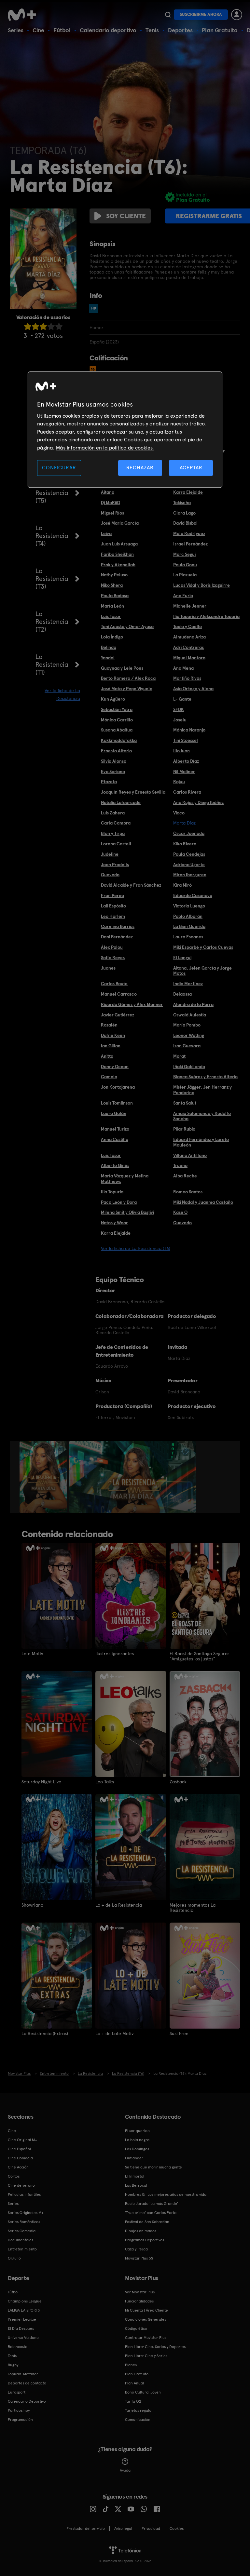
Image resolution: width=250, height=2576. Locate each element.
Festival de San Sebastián (147, 2222)
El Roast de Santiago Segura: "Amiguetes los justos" (199, 1656)
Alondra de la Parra (193, 1004)
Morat (179, 1056)
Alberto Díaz (186, 761)
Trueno (180, 1165)
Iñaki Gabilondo (189, 1067)
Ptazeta (109, 782)
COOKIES (177, 2529)
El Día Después (21, 2328)
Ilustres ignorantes (115, 1654)
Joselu (180, 720)
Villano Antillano (190, 1155)
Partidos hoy (19, 2410)
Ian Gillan (111, 1046)
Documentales (21, 2240)
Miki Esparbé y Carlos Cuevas (203, 947)
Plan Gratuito (220, 30)
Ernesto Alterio (116, 751)
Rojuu (179, 782)
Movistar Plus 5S (139, 2258)
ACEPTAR (191, 468)
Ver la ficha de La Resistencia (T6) (136, 1248)
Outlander (134, 2158)
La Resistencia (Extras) (45, 2033)
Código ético (136, 2328)
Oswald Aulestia (190, 1015)
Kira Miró (182, 885)
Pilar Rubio (184, 1129)
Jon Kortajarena (118, 1087)
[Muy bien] (59, 326)
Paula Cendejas (189, 854)
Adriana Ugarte (189, 865)
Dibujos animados (141, 2231)
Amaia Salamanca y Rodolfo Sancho (202, 1116)
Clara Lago (184, 513)
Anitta (107, 1056)
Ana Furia (183, 596)
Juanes (108, 968)
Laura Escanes (188, 937)
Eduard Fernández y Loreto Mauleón (201, 1142)
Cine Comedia (20, 2158)
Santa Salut (185, 1103)
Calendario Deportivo (27, 2401)
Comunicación (138, 2420)
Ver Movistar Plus (140, 2292)
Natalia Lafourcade (121, 802)
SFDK (179, 709)
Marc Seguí (185, 554)
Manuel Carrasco (119, 994)
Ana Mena (183, 668)
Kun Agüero (113, 699)
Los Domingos (137, 2149)
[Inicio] (24, 15)
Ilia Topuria (112, 1192)
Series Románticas (24, 2222)
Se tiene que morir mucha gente (153, 2167)
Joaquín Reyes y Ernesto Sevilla (133, 792)
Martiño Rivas (187, 678)
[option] (44, 1477)
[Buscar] (168, 15)
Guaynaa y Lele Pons (122, 668)
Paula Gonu (185, 565)
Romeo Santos (188, 1192)
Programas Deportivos (145, 2240)
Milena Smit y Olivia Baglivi (127, 1212)
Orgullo (14, 2258)
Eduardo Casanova (193, 895)
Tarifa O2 (133, 2401)
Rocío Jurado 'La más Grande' (152, 2204)
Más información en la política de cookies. (105, 448)
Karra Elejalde (188, 492)
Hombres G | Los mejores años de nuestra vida (166, 2194)
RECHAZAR (140, 468)
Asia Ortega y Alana (193, 689)
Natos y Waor (114, 1223)
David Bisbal (185, 523)
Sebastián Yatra (117, 709)
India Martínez (188, 984)
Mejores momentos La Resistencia (193, 1908)
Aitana (108, 492)
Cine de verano (21, 2185)
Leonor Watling (189, 1035)
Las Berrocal (136, 2185)
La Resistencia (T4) (52, 536)
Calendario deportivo (108, 30)
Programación (20, 2420)
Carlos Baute (114, 984)
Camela (109, 1077)
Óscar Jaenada (189, 833)
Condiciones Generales (146, 2319)
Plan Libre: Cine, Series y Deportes (155, 2347)
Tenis (152, 30)
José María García (120, 523)
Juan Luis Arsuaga (119, 544)
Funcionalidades (139, 2301)
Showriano (32, 1905)
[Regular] (43, 326)
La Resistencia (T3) (52, 579)
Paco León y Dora (119, 1202)
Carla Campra (116, 823)
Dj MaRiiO (111, 503)
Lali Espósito (113, 906)
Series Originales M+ (26, 2213)
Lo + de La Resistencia (119, 1905)
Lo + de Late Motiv (114, 2033)
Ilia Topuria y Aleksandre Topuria (206, 616)
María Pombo (187, 1025)
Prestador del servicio (86, 2529)
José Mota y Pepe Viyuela (127, 689)
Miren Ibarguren (190, 875)
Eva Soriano (113, 771)
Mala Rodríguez (189, 533)
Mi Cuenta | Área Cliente (146, 2310)
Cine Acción (18, 2167)
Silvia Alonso (114, 761)
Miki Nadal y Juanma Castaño (203, 1202)
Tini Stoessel (186, 740)
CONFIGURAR (59, 468)
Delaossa (182, 994)
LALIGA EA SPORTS (24, 2310)
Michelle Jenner (190, 606)
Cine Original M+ (22, 2140)
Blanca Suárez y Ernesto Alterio (205, 1077)
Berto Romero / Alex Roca (128, 678)
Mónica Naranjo (189, 730)
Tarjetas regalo (138, 2410)
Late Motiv (32, 1654)
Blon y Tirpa (113, 833)
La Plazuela (185, 575)
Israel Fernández (190, 544)
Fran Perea (112, 895)
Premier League (22, 2319)
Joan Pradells (115, 865)
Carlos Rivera (187, 792)
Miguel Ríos (112, 513)
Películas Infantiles (24, 2194)
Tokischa (182, 503)
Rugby (13, 2365)
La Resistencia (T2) (52, 622)
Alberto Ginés (115, 1165)
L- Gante (182, 699)
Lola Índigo (112, 637)
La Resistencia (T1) (52, 664)
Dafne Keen (113, 1035)
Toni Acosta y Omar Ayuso (127, 626)
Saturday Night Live (41, 1782)
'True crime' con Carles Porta (151, 2213)
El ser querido (137, 2131)
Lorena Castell (116, 844)
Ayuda (125, 2470)
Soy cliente (126, 216)
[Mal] (35, 326)
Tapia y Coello (187, 626)
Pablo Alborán (188, 916)
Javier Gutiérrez (118, 1015)
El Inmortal (135, 2176)
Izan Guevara (187, 1046)
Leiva (106, 533)
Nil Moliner (184, 771)
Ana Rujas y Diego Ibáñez (198, 802)
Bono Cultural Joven (143, 2392)
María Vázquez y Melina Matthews (125, 1179)
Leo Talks (105, 1782)
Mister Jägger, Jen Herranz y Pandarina (202, 1090)
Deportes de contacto (27, 2383)
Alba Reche (185, 1176)
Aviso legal (123, 2529)
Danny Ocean (115, 1067)
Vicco (179, 813)
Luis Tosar (111, 616)
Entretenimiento (22, 2249)
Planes (131, 2365)
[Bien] (51, 326)
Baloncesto (18, 2347)
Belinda (109, 647)
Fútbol (62, 30)
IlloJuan (181, 751)
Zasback (178, 1782)
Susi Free (179, 2033)
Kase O (180, 1212)
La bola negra (137, 2140)
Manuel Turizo (115, 1129)
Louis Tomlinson (117, 1103)
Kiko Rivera (185, 844)
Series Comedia (22, 2231)
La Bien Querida (189, 926)
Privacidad (151, 2529)
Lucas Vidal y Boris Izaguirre (201, 585)
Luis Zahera (113, 813)
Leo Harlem (113, 916)
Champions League (25, 2301)
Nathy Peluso (114, 575)
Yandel (108, 658)
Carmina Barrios (118, 926)
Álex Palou (112, 947)
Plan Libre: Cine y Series (146, 2356)
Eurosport (17, 2392)
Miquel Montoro (189, 658)
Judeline (110, 854)
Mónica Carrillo (117, 720)
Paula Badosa (115, 596)
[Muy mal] (28, 326)
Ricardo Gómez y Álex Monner (132, 1004)
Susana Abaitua (117, 730)
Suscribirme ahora (201, 14)
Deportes (180, 30)
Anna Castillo (115, 1139)
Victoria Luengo (189, 906)
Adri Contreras (188, 647)
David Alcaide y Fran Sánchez (131, 885)
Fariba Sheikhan (117, 554)
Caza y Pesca (136, 2249)
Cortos (14, 2176)
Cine (38, 30)
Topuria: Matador (23, 2374)
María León (112, 606)
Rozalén (109, 1025)
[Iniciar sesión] (237, 15)
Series (16, 30)
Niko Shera (112, 585)
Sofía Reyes (113, 958)
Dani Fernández (117, 937)
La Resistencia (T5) (52, 493)
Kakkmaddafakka (119, 740)
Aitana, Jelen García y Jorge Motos (202, 971)
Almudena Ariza (189, 637)
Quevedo (110, 875)
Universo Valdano (23, 2338)
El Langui (182, 958)
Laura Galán (114, 1113)
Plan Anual (134, 2383)
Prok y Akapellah (118, 565)
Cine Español (19, 2149)
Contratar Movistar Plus (146, 2338)
